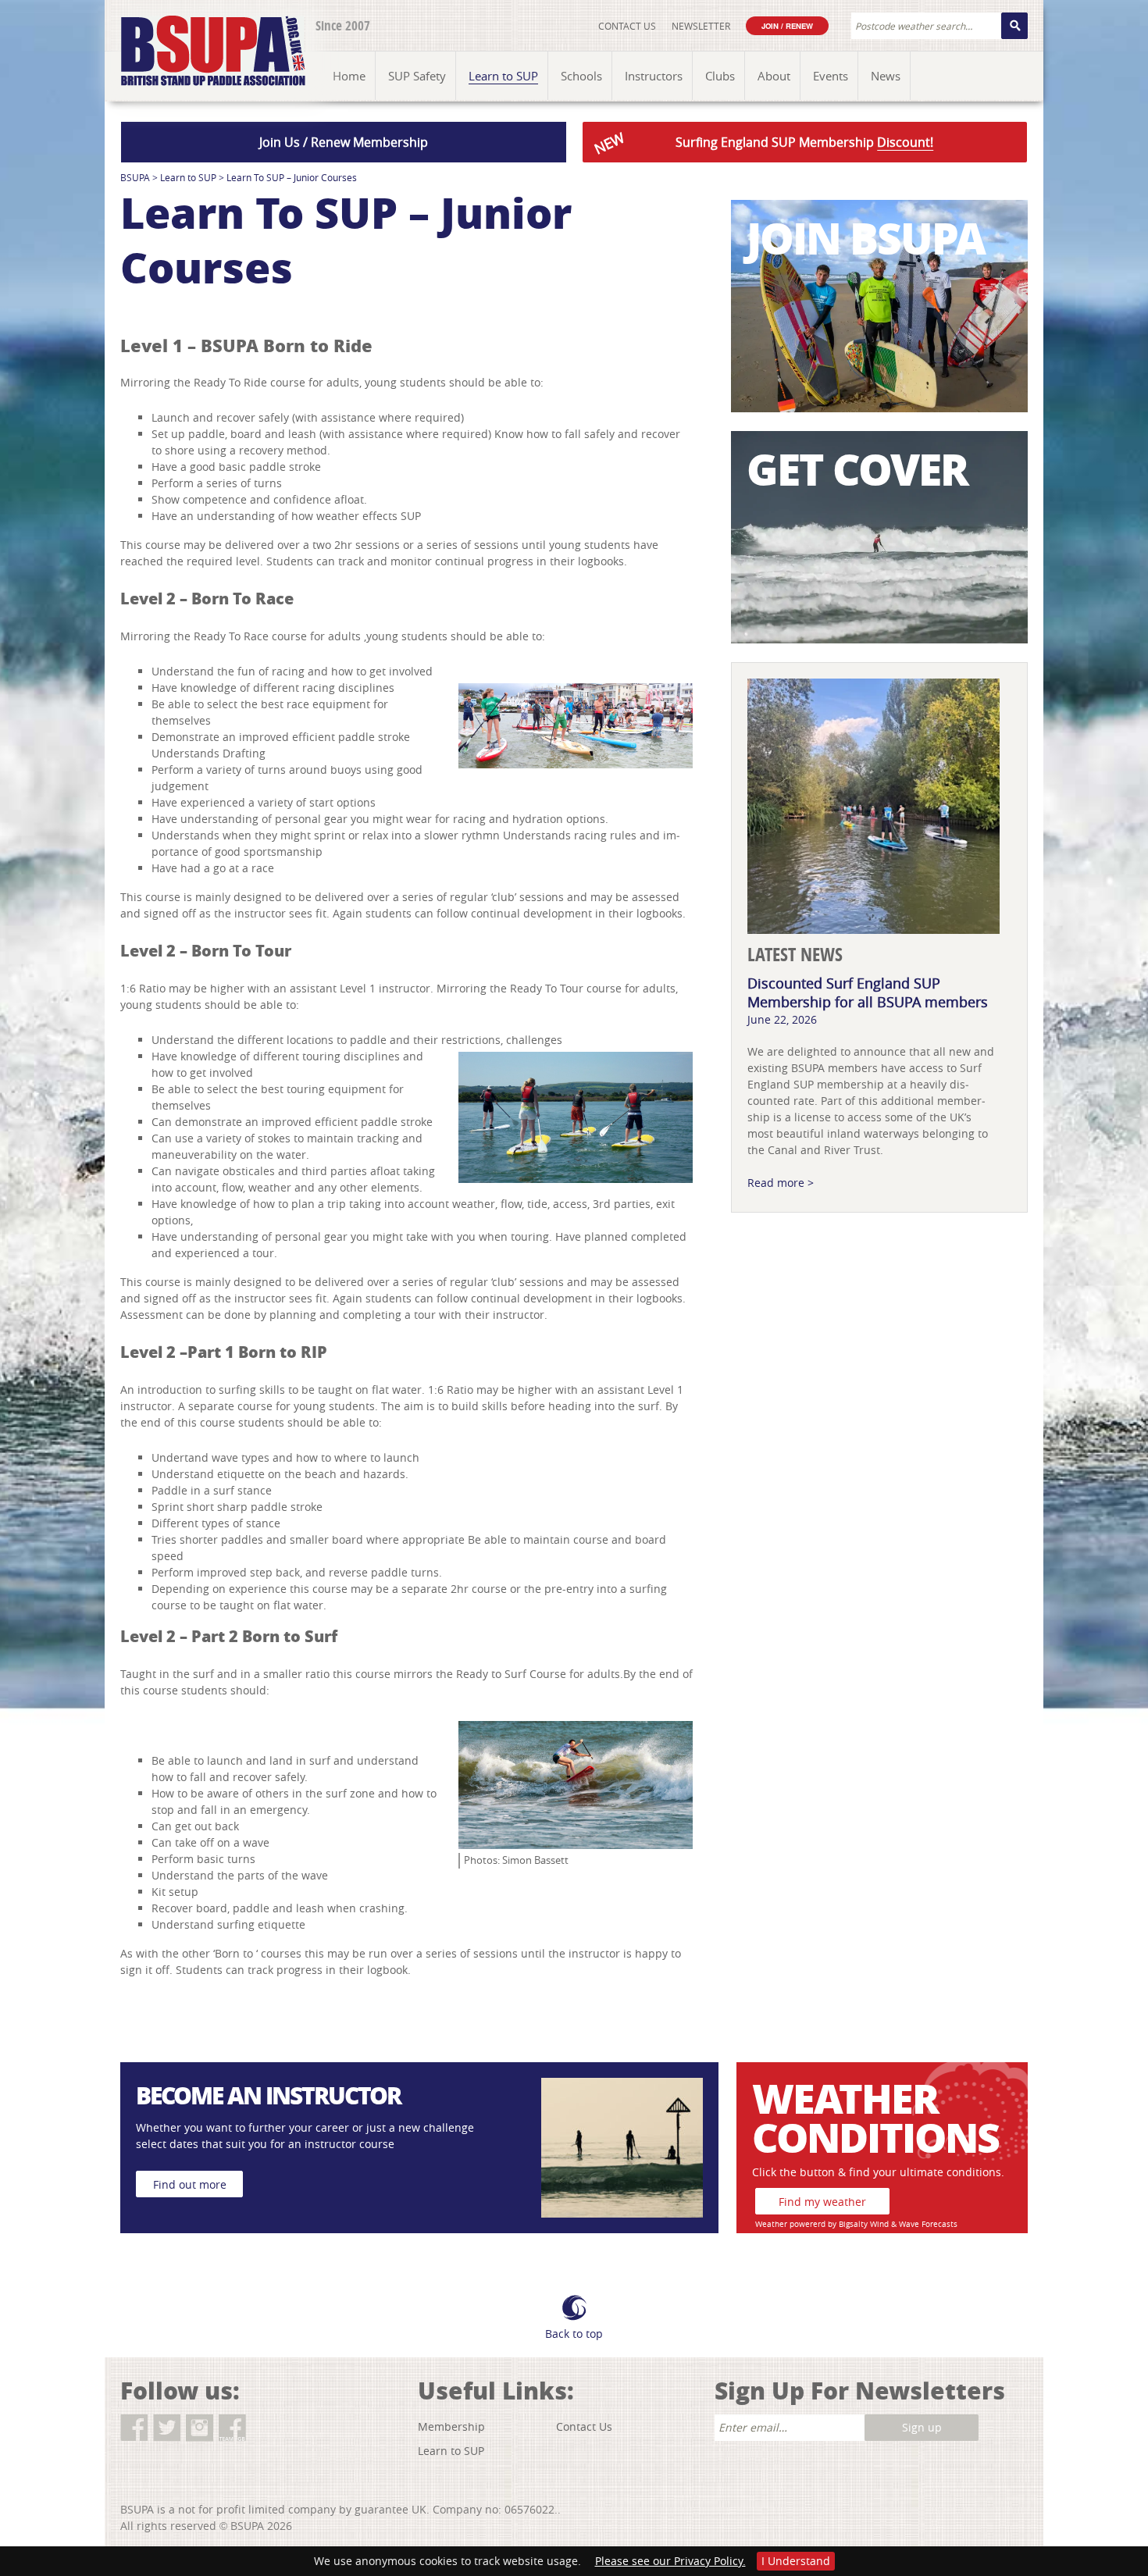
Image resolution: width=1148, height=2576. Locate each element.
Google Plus (265, 2428)
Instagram (200, 2428)
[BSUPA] (196, 33)
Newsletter (701, 26)
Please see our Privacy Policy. (670, 2561)
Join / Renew (787, 26)
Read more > (781, 1183)
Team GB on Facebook (232, 2428)
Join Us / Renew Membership (344, 142)
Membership (451, 2426)
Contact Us (627, 26)
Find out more (190, 2184)
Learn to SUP (188, 177)
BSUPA (135, 177)
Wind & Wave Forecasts (914, 2224)
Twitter (167, 2428)
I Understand (796, 2561)
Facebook (134, 2428)
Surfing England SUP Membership (762, 143)
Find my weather (822, 2202)
